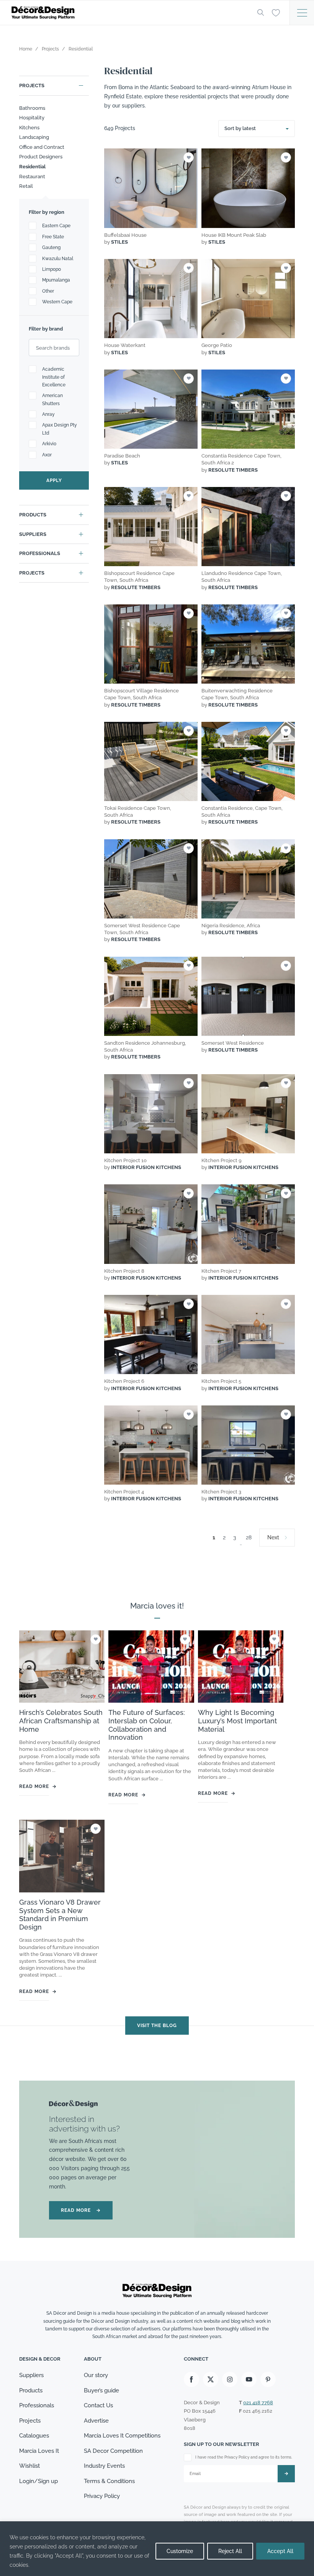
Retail (26, 186)
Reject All (230, 2551)
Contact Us (98, 2405)
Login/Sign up (38, 2481)
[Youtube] (249, 2379)
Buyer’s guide (101, 2390)
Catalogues (34, 2436)
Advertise (96, 2421)
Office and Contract (42, 147)
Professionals (40, 553)
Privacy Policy (102, 2496)
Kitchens (29, 128)
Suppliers (33, 534)
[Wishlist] (276, 12)
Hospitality (32, 118)
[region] (157, 2549)
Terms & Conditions (109, 2481)
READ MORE (81, 2210)
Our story (96, 2375)
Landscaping (34, 137)
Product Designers (41, 157)
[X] (211, 2379)
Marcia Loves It (39, 2451)
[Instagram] (230, 2379)
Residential (32, 167)
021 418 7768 (258, 2403)
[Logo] (128, 13)
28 (249, 1537)
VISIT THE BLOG (157, 2026)
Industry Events (104, 2466)
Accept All (280, 2551)
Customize (180, 2551)
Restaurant (32, 177)
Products (33, 515)
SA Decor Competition (113, 2451)
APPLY (54, 480)
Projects (32, 85)
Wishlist (29, 2466)
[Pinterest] (268, 2379)
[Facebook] (191, 2379)
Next (273, 1537)
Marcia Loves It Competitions (122, 2436)
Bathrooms (32, 108)
